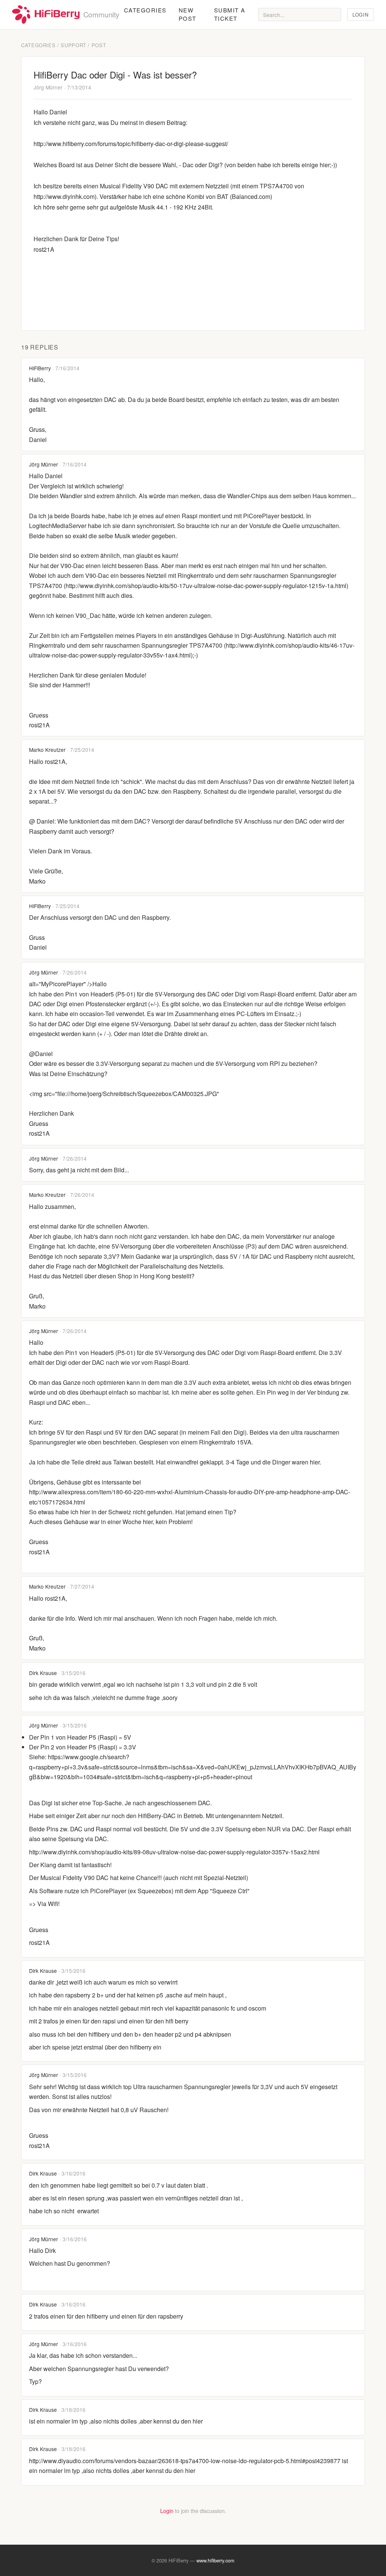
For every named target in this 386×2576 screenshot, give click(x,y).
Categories (145, 10)
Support (73, 45)
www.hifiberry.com (215, 2560)
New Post (188, 14)
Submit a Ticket (230, 14)
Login (360, 15)
